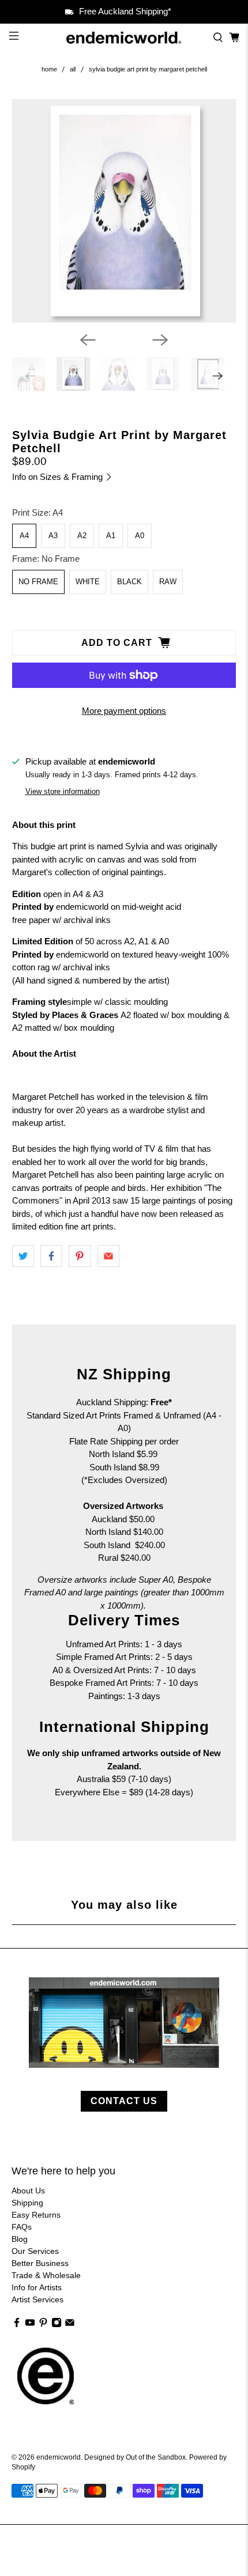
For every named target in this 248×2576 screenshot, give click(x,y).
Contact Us (124, 2101)
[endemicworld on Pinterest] (43, 2325)
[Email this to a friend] (108, 1256)
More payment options (124, 711)
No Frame (38, 582)
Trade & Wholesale (46, 2275)
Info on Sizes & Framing (59, 477)
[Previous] (88, 340)
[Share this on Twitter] (23, 1256)
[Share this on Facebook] (51, 1256)
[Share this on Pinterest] (80, 1256)
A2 (82, 536)
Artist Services (37, 2299)
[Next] (160, 340)
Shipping (27, 2203)
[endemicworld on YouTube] (30, 2325)
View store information (63, 791)
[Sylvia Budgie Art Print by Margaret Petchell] (124, 211)
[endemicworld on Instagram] (57, 2325)
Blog (20, 2239)
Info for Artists (37, 2287)
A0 (140, 536)
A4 (24, 536)
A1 (111, 536)
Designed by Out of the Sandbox (135, 2457)
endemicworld (59, 2457)
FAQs (22, 2227)
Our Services (35, 2251)
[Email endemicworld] (70, 2325)
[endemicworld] (124, 38)
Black (129, 582)
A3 (53, 536)
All (73, 69)
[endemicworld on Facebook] (17, 2325)
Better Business (40, 2263)
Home (49, 69)
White (88, 582)
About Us (28, 2191)
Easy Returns (36, 2215)
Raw (168, 582)
